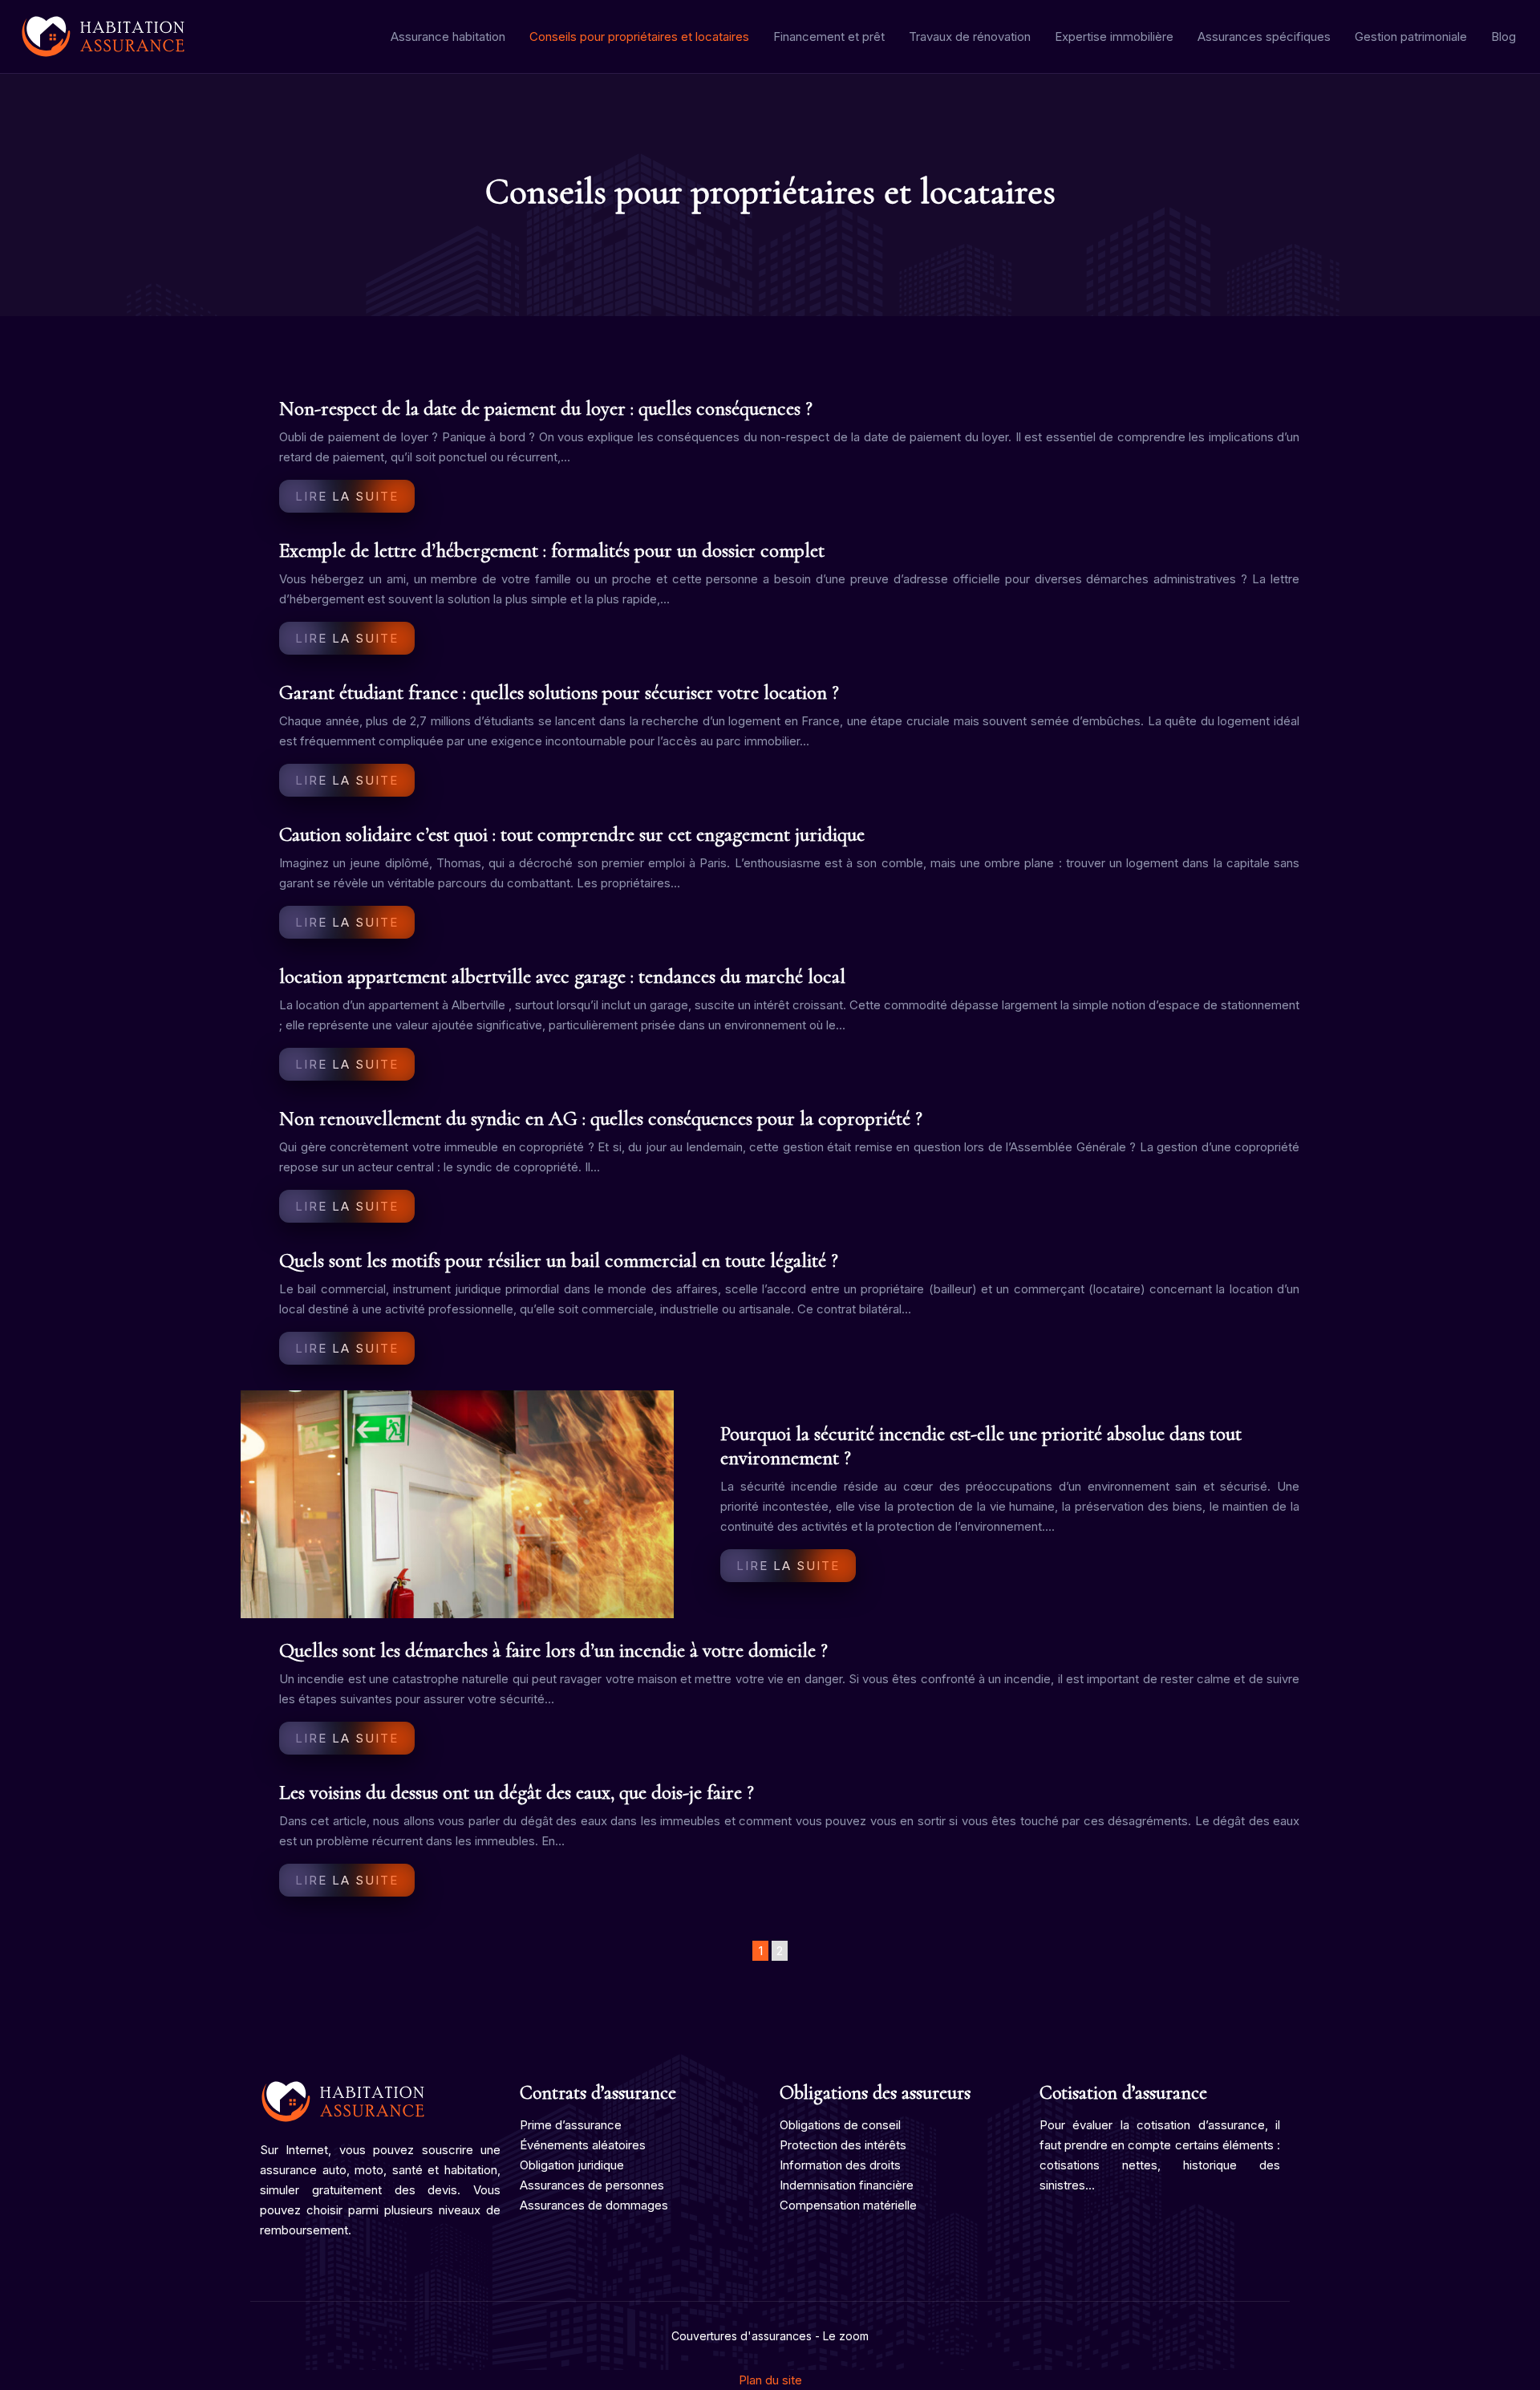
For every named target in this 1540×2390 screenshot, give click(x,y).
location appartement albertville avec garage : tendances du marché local (562, 976)
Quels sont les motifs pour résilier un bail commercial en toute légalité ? (559, 1260)
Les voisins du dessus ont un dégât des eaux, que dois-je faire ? (517, 1792)
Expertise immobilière (1114, 37)
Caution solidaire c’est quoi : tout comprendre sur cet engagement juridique (572, 834)
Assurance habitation (448, 37)
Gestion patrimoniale (1411, 37)
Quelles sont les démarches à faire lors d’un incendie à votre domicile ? (553, 1650)
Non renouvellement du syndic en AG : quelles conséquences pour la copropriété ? (601, 1118)
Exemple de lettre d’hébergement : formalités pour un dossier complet (552, 550)
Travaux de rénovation (970, 37)
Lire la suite (347, 496)
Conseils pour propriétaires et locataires (639, 37)
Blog (1504, 37)
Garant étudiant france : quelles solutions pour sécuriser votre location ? (559, 692)
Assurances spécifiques (1264, 37)
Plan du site (770, 2380)
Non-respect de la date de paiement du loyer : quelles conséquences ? (546, 408)
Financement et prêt (829, 37)
